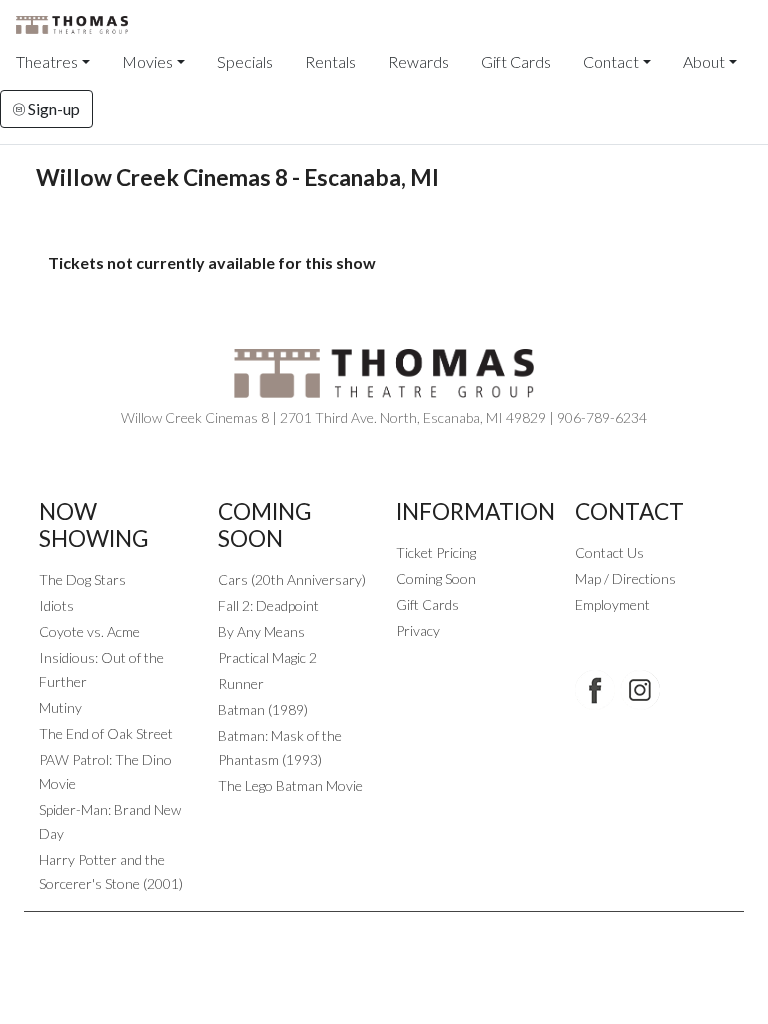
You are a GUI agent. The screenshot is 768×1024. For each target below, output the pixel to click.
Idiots (56, 605)
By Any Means (261, 631)
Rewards (418, 61)
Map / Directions (625, 578)
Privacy (418, 630)
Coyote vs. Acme (89, 631)
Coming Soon (436, 578)
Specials (245, 61)
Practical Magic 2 (267, 657)
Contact (611, 61)
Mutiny (60, 707)
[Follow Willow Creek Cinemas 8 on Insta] (640, 690)
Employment (612, 604)
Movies (147, 61)
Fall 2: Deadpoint (268, 605)
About (704, 61)
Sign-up (52, 108)
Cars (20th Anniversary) (292, 579)
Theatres (47, 61)
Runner (241, 683)
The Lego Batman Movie (290, 785)
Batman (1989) (263, 709)
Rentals (330, 61)
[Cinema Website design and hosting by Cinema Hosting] (384, 927)
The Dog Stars (82, 579)
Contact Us (609, 552)
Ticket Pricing (436, 552)
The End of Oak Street (106, 733)
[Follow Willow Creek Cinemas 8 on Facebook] (595, 690)
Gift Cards (516, 61)
